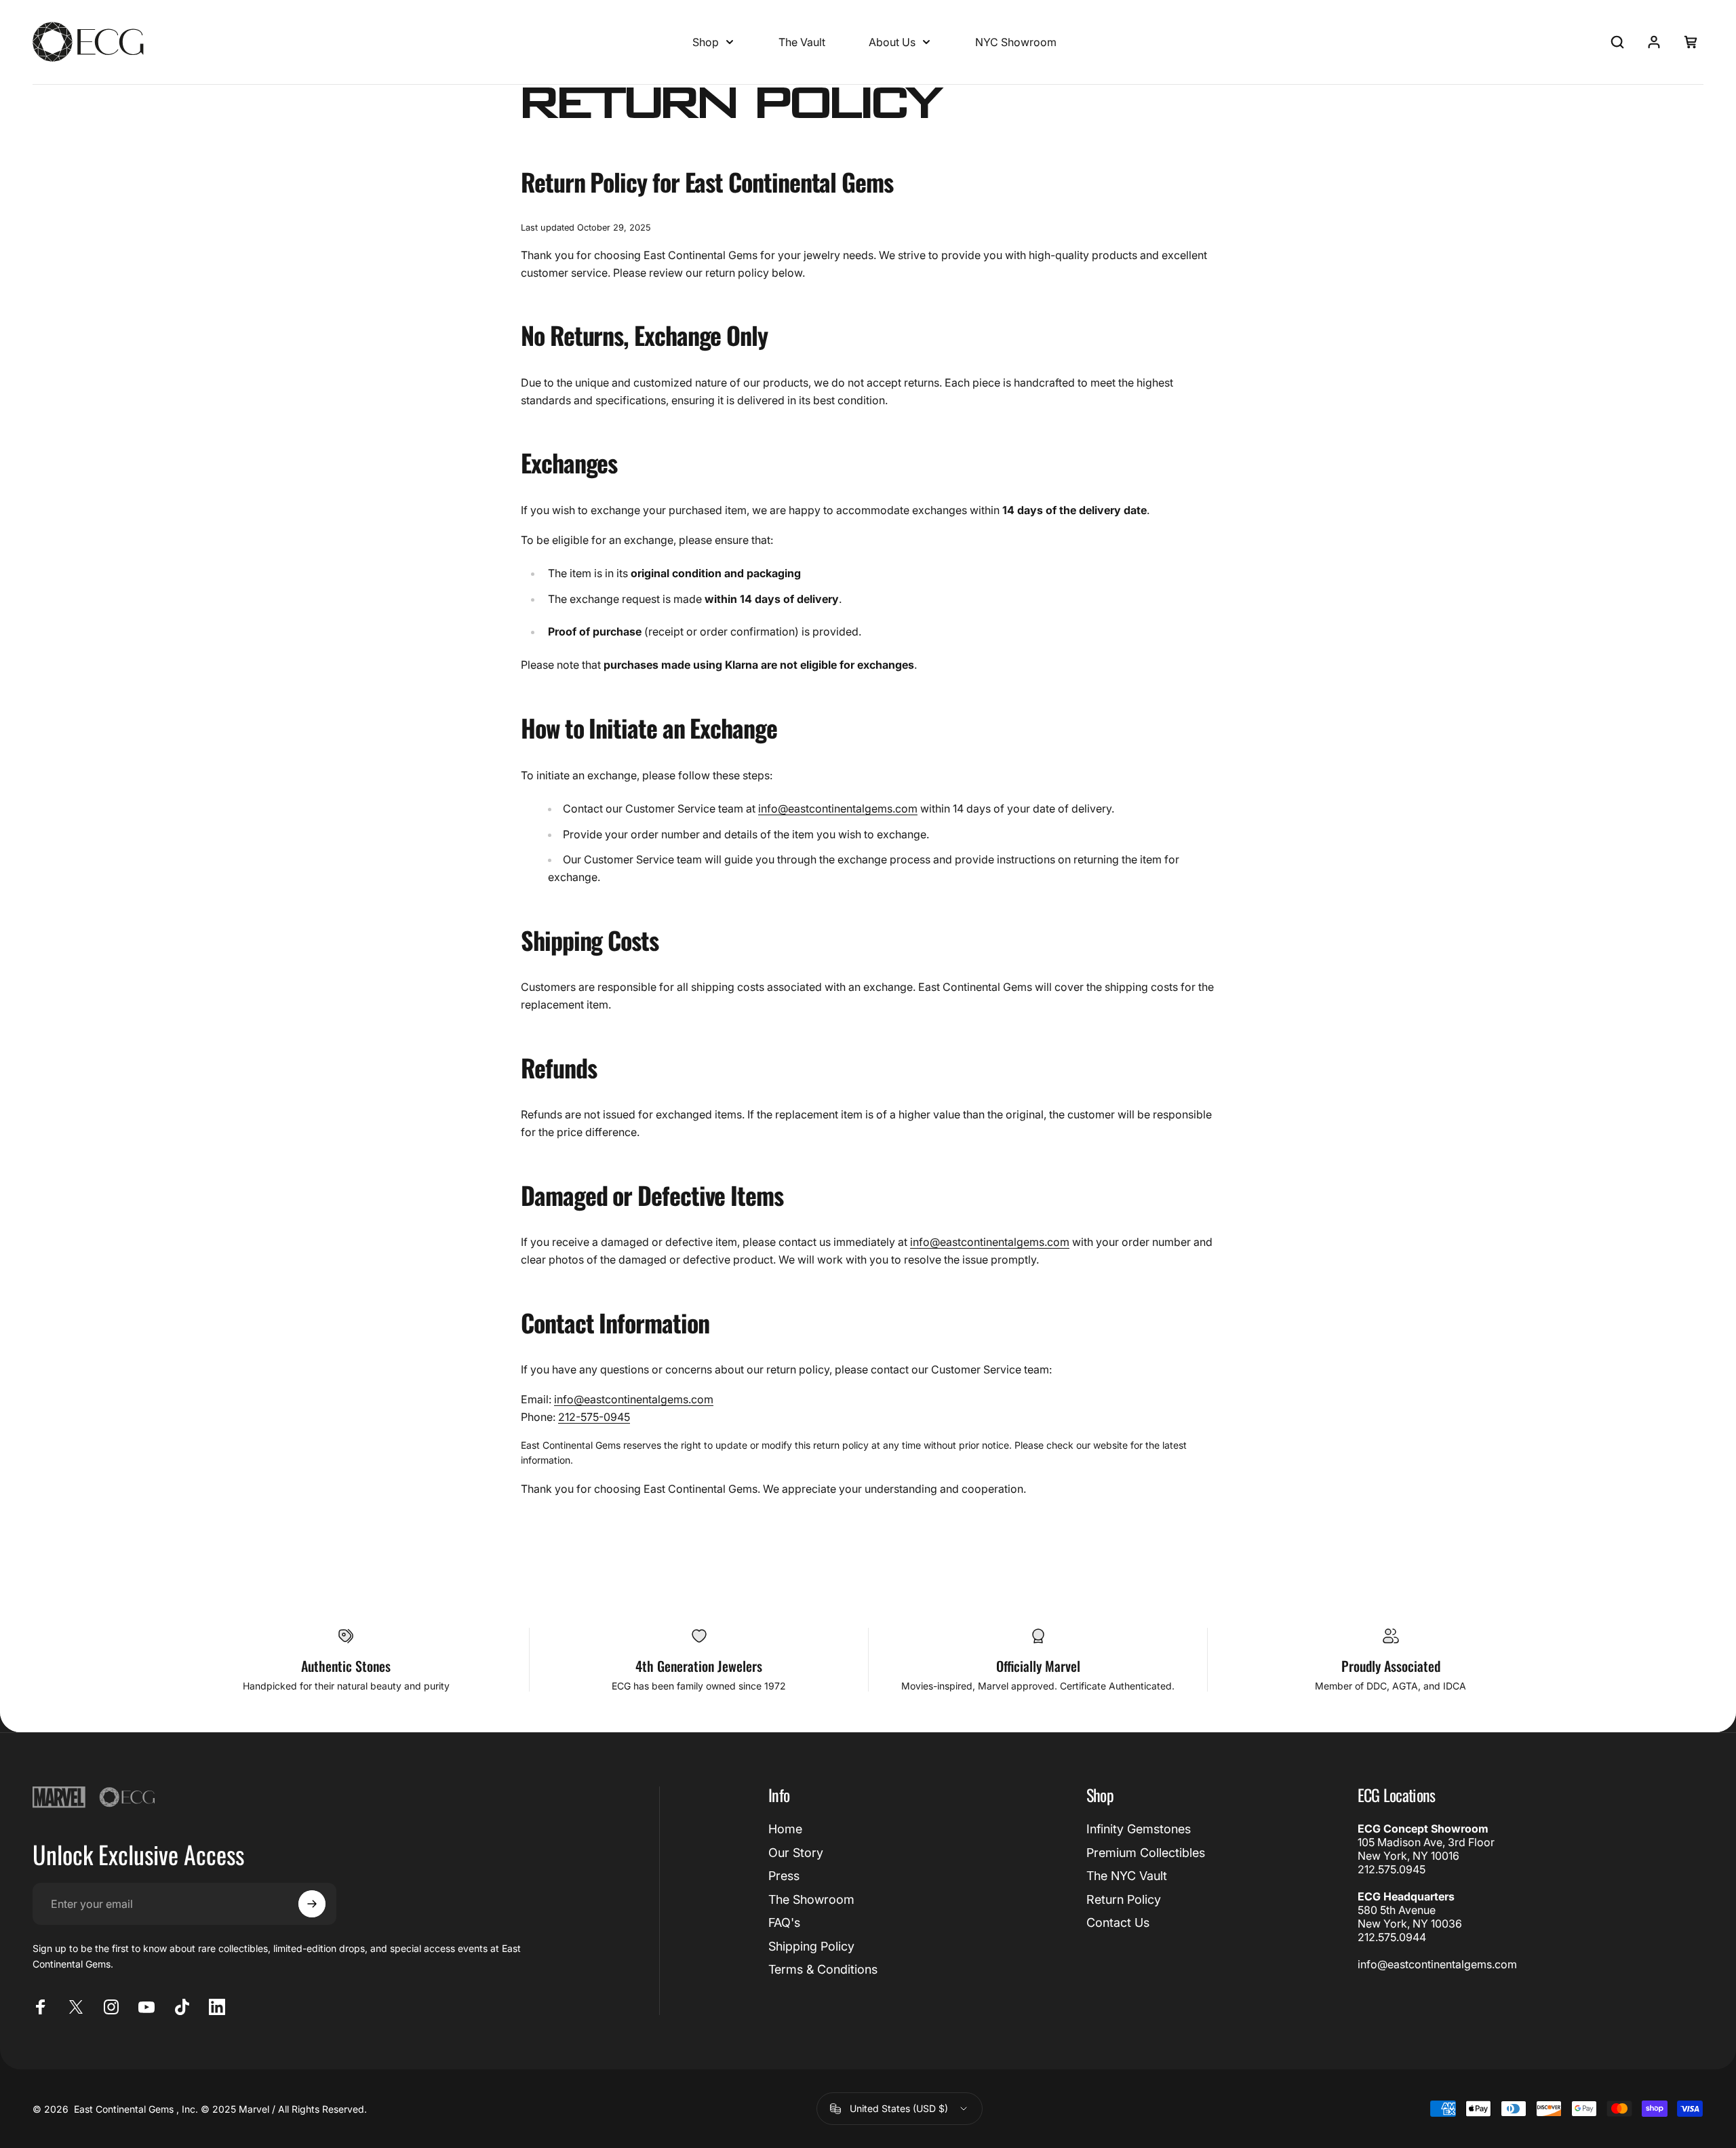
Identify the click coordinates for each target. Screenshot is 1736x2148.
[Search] (1617, 42)
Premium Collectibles (1146, 1853)
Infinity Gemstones (1139, 1829)
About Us (892, 42)
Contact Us (1118, 1922)
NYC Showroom (1016, 42)
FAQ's (784, 1922)
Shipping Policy (811, 1946)
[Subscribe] (312, 1904)
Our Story (796, 1853)
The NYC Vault (1127, 1876)
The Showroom (811, 1899)
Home (785, 1829)
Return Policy (1124, 1899)
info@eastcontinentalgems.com (838, 808)
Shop (706, 42)
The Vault (802, 42)
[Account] (1654, 42)
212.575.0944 (1392, 1937)
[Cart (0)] (1691, 42)
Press (784, 1876)
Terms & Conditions (823, 1969)
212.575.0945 (1392, 1869)
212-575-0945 (594, 1417)
